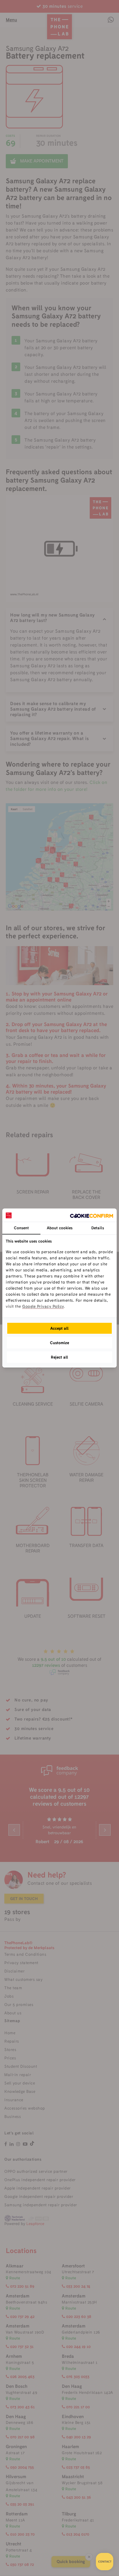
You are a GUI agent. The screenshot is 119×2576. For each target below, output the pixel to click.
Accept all (59, 1328)
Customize (59, 1343)
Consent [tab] (21, 1228)
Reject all (59, 1357)
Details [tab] (98, 1228)
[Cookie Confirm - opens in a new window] (92, 1215)
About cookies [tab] (60, 1228)
